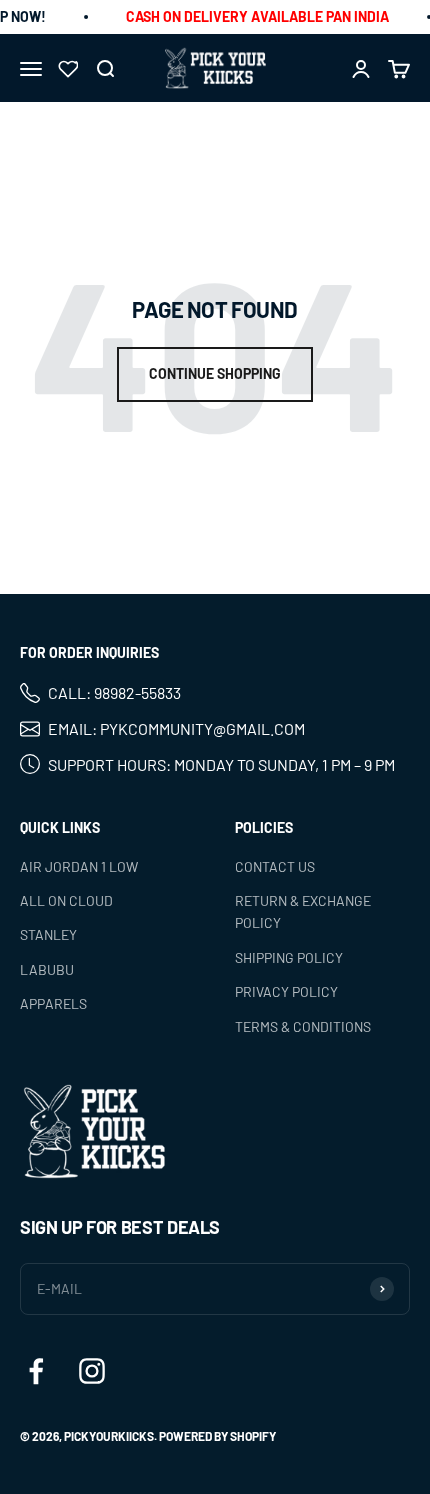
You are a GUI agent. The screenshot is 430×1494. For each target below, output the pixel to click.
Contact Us (275, 865)
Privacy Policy (286, 991)
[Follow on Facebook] (36, 1371)
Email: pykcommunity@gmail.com (176, 728)
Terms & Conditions (303, 1025)
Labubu (47, 969)
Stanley (48, 934)
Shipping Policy (289, 957)
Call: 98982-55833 (114, 692)
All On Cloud (66, 900)
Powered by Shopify (217, 1436)
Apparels (53, 1003)
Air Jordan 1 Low (79, 865)
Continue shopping (215, 373)
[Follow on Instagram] (92, 1371)
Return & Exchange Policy (303, 911)
